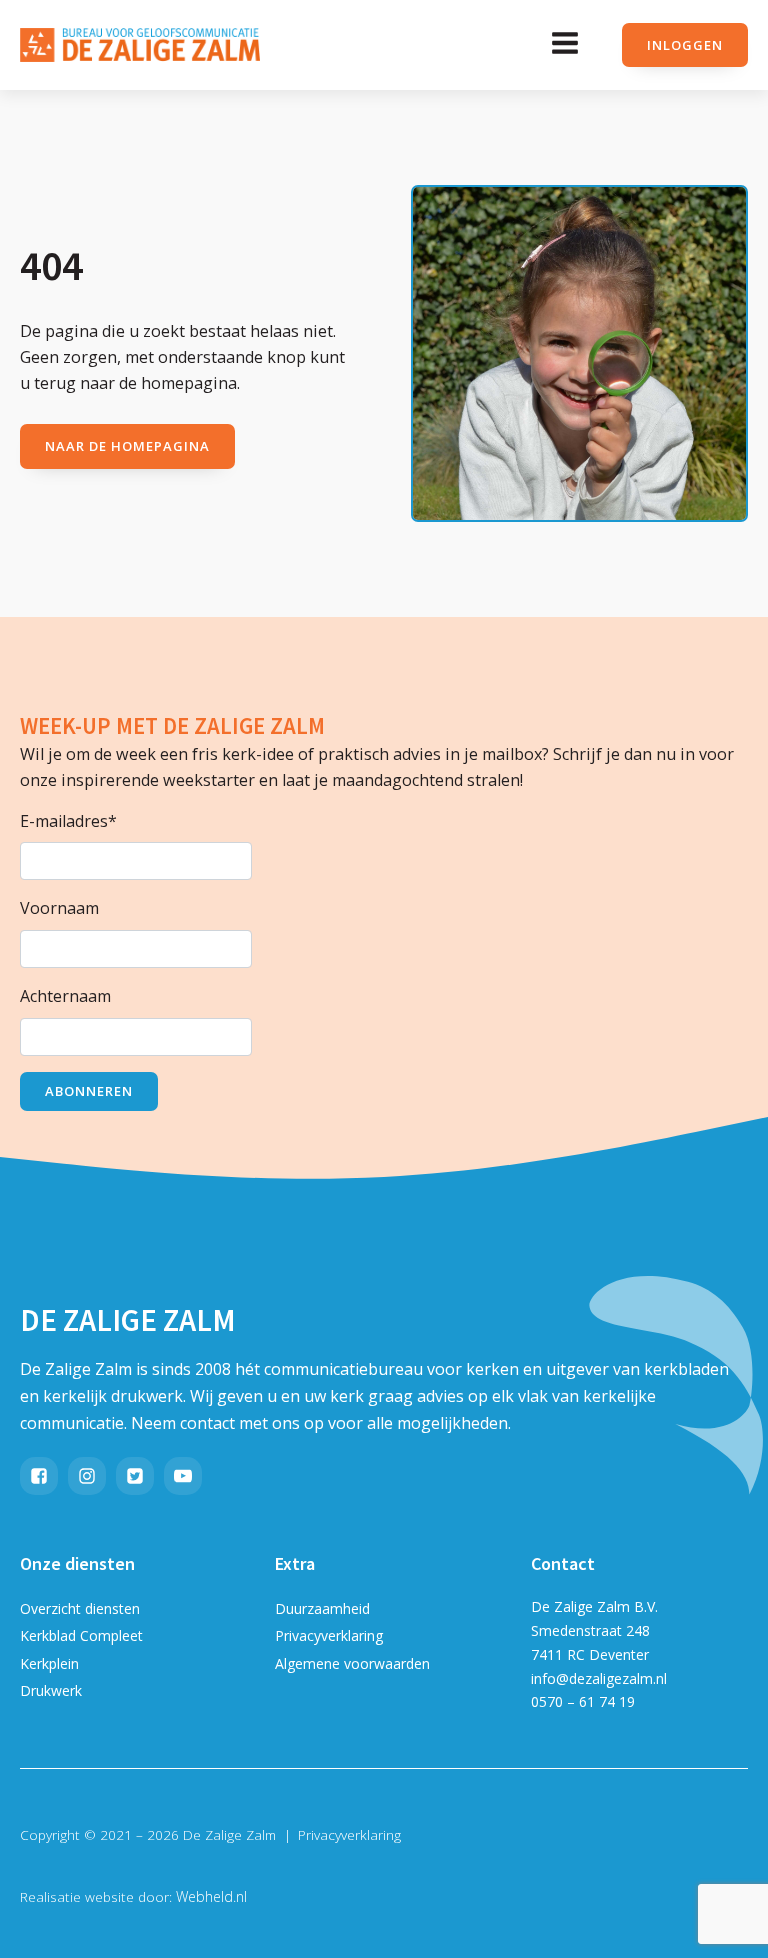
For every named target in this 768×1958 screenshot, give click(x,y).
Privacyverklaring (329, 1635)
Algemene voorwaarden (352, 1663)
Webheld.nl (211, 1896)
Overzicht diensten (80, 1608)
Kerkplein (49, 1663)
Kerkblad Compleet (81, 1635)
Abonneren (89, 1091)
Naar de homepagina (127, 446)
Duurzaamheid (322, 1608)
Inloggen (685, 45)
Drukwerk (51, 1690)
